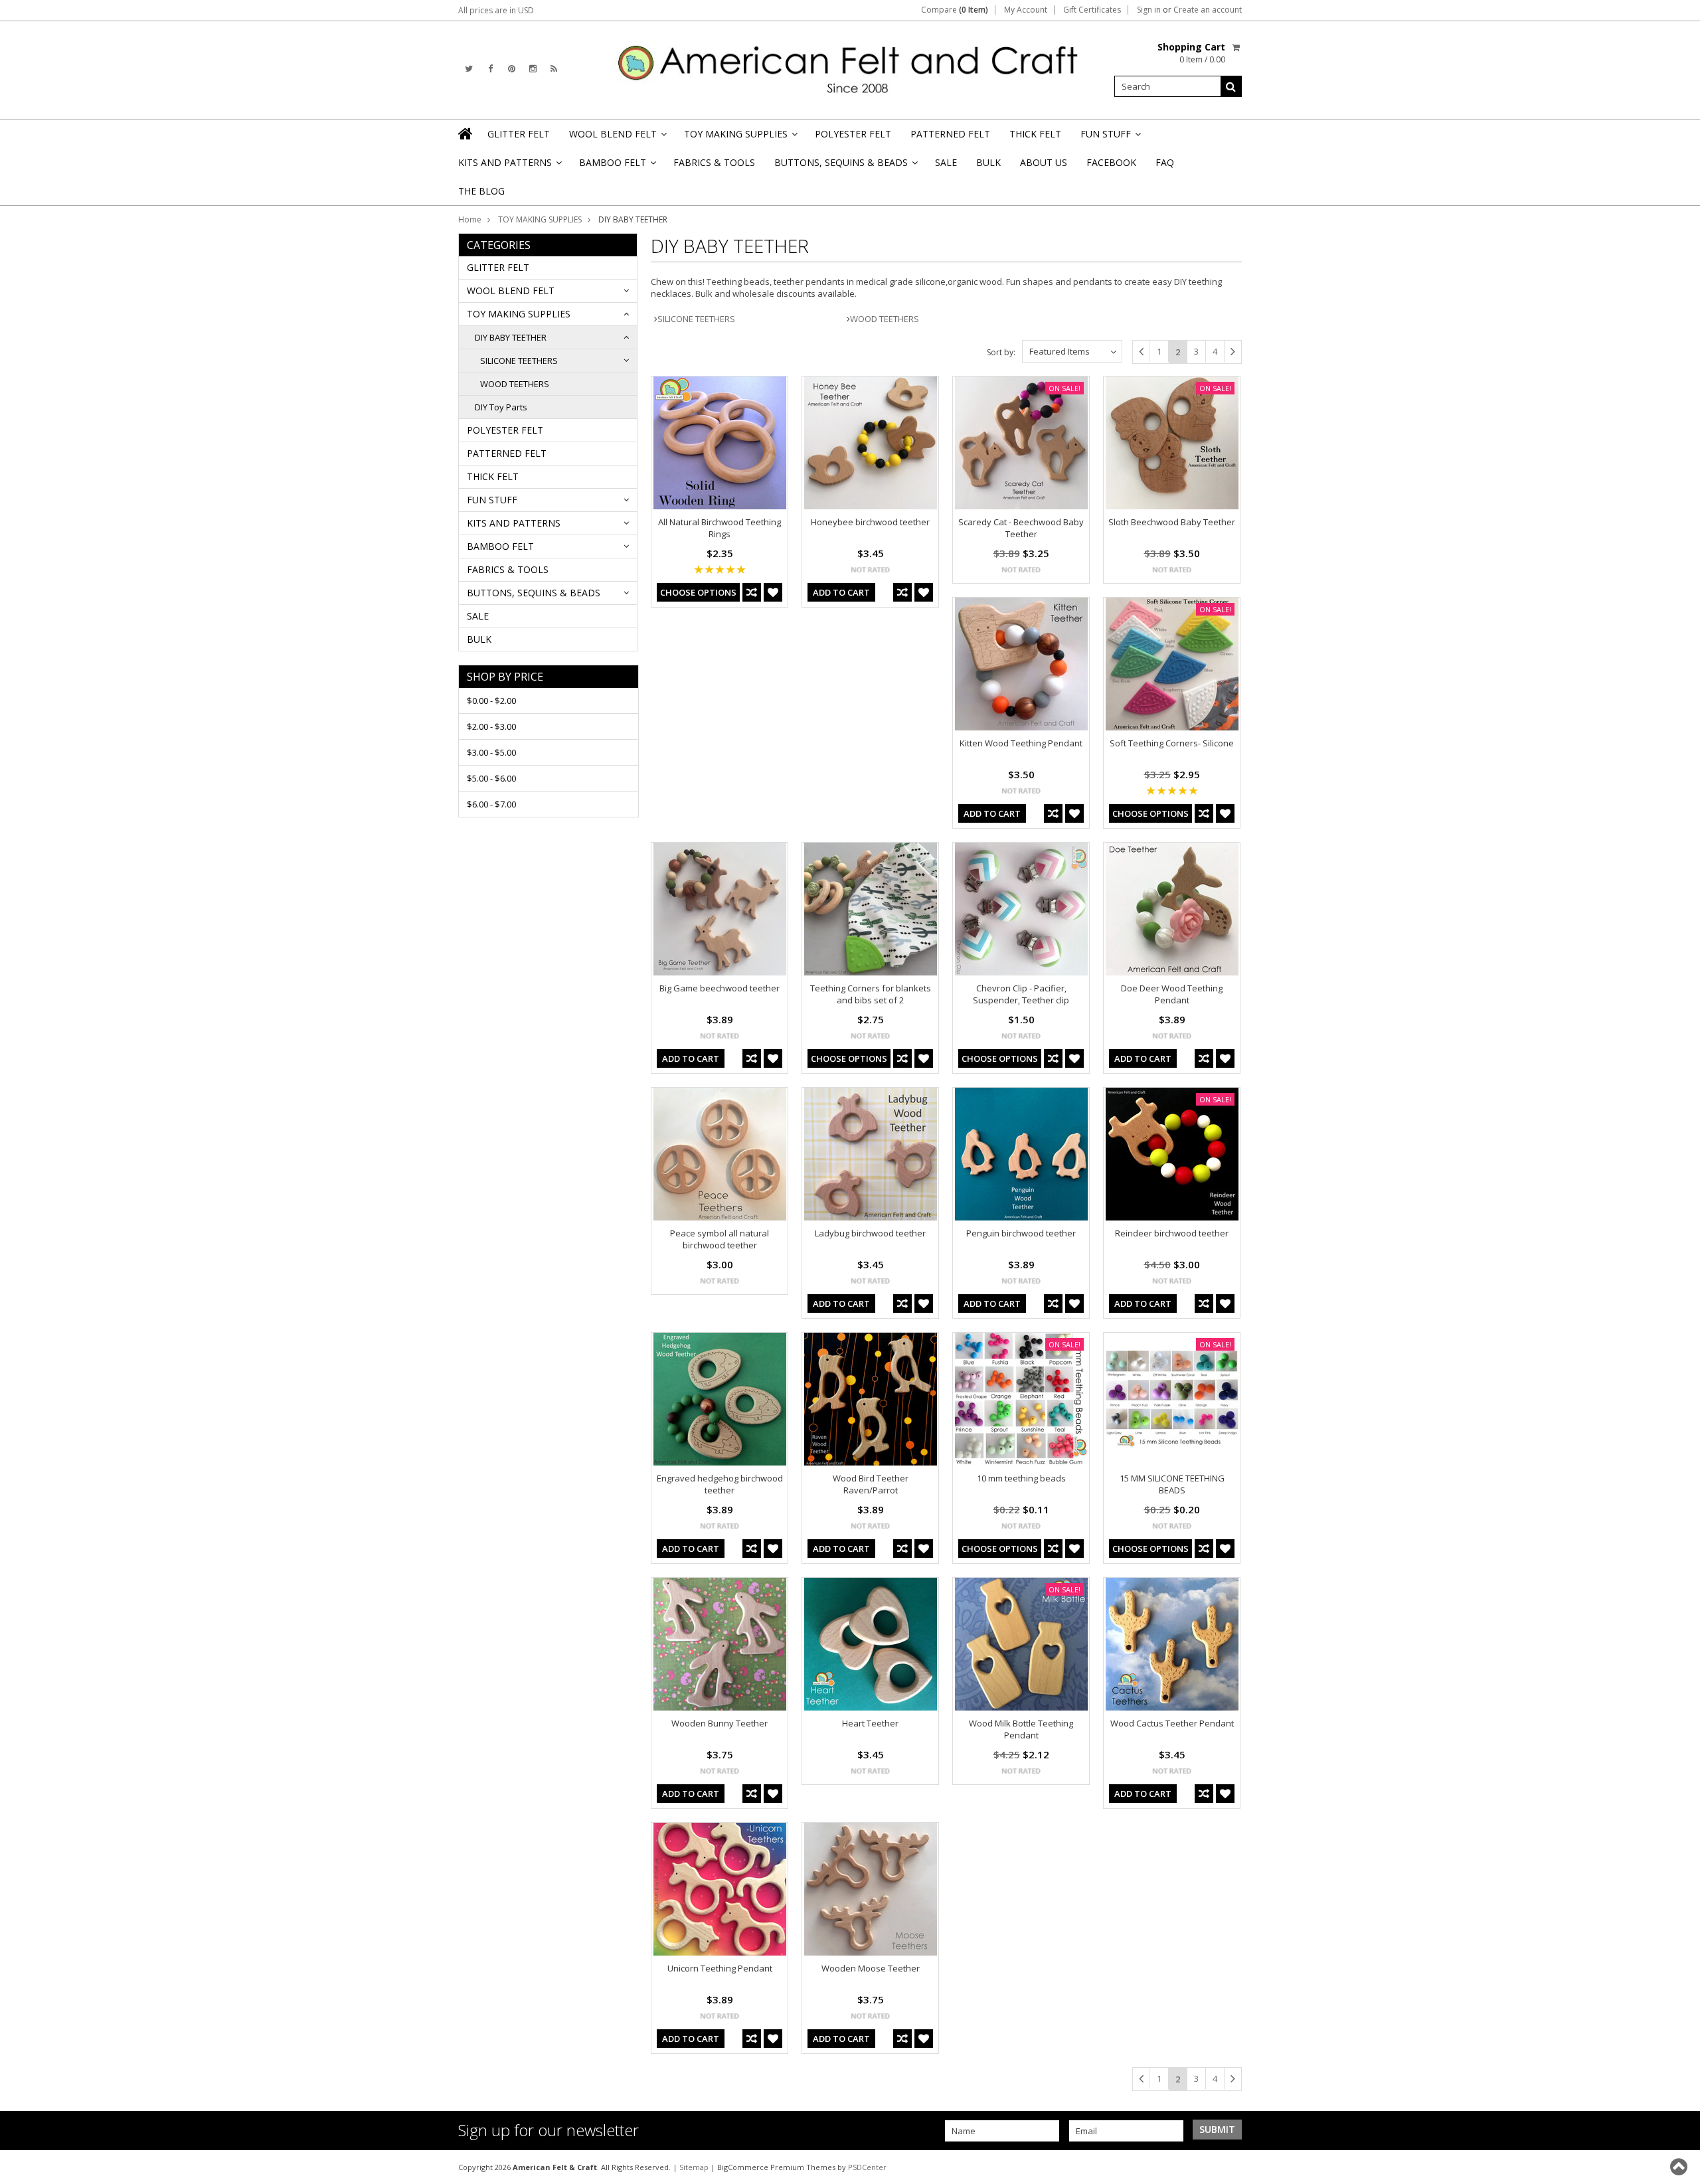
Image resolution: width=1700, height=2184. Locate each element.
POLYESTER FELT (853, 134)
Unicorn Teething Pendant (720, 1968)
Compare (955, 10)
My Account (1026, 10)
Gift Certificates (1092, 10)
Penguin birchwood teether (1021, 1233)
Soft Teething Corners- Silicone (1172, 743)
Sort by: (1001, 352)
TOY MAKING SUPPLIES (740, 138)
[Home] (466, 133)
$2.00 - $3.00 (491, 726)
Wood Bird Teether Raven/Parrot (871, 1484)
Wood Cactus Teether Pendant (1172, 1723)
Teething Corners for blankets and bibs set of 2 (871, 994)
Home (470, 219)
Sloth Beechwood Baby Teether (1172, 522)
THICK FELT (1035, 134)
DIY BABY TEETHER (511, 337)
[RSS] (554, 69)
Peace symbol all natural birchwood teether (720, 1239)
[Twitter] (469, 69)
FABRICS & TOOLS (714, 162)
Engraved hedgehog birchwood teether (720, 1484)
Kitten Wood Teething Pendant (1021, 743)
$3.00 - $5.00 (491, 752)
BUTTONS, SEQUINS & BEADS (845, 166)
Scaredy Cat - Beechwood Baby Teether (1021, 528)
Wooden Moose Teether (871, 1968)
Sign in (1149, 10)
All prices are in (496, 10)
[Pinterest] (512, 69)
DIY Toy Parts (501, 407)
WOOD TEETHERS (515, 384)
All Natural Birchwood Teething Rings (720, 528)
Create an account (1208, 10)
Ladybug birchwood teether (870, 1233)
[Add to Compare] (752, 592)
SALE (946, 162)
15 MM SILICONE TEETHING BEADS (1172, 1484)
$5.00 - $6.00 (491, 778)
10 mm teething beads (1021, 1478)
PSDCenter (867, 2167)
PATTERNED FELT (950, 134)
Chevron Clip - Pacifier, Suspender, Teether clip (1021, 994)
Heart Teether (870, 1723)
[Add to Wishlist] (773, 592)
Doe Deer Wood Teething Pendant (1172, 994)
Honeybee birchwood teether (870, 522)
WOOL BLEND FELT (617, 138)
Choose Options (698, 592)
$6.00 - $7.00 (491, 804)
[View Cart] (1237, 47)
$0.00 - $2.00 (491, 701)
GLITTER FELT (519, 134)
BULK (988, 162)
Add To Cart (841, 592)
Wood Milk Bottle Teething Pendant (1021, 1729)
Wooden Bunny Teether (720, 1723)
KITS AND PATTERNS (509, 166)
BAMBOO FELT (617, 166)
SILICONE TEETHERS (519, 361)
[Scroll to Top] (1680, 2167)
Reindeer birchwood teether (1172, 1233)
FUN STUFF (1110, 138)
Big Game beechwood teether (720, 988)
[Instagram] (533, 69)
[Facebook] (490, 69)
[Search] (1231, 86)
